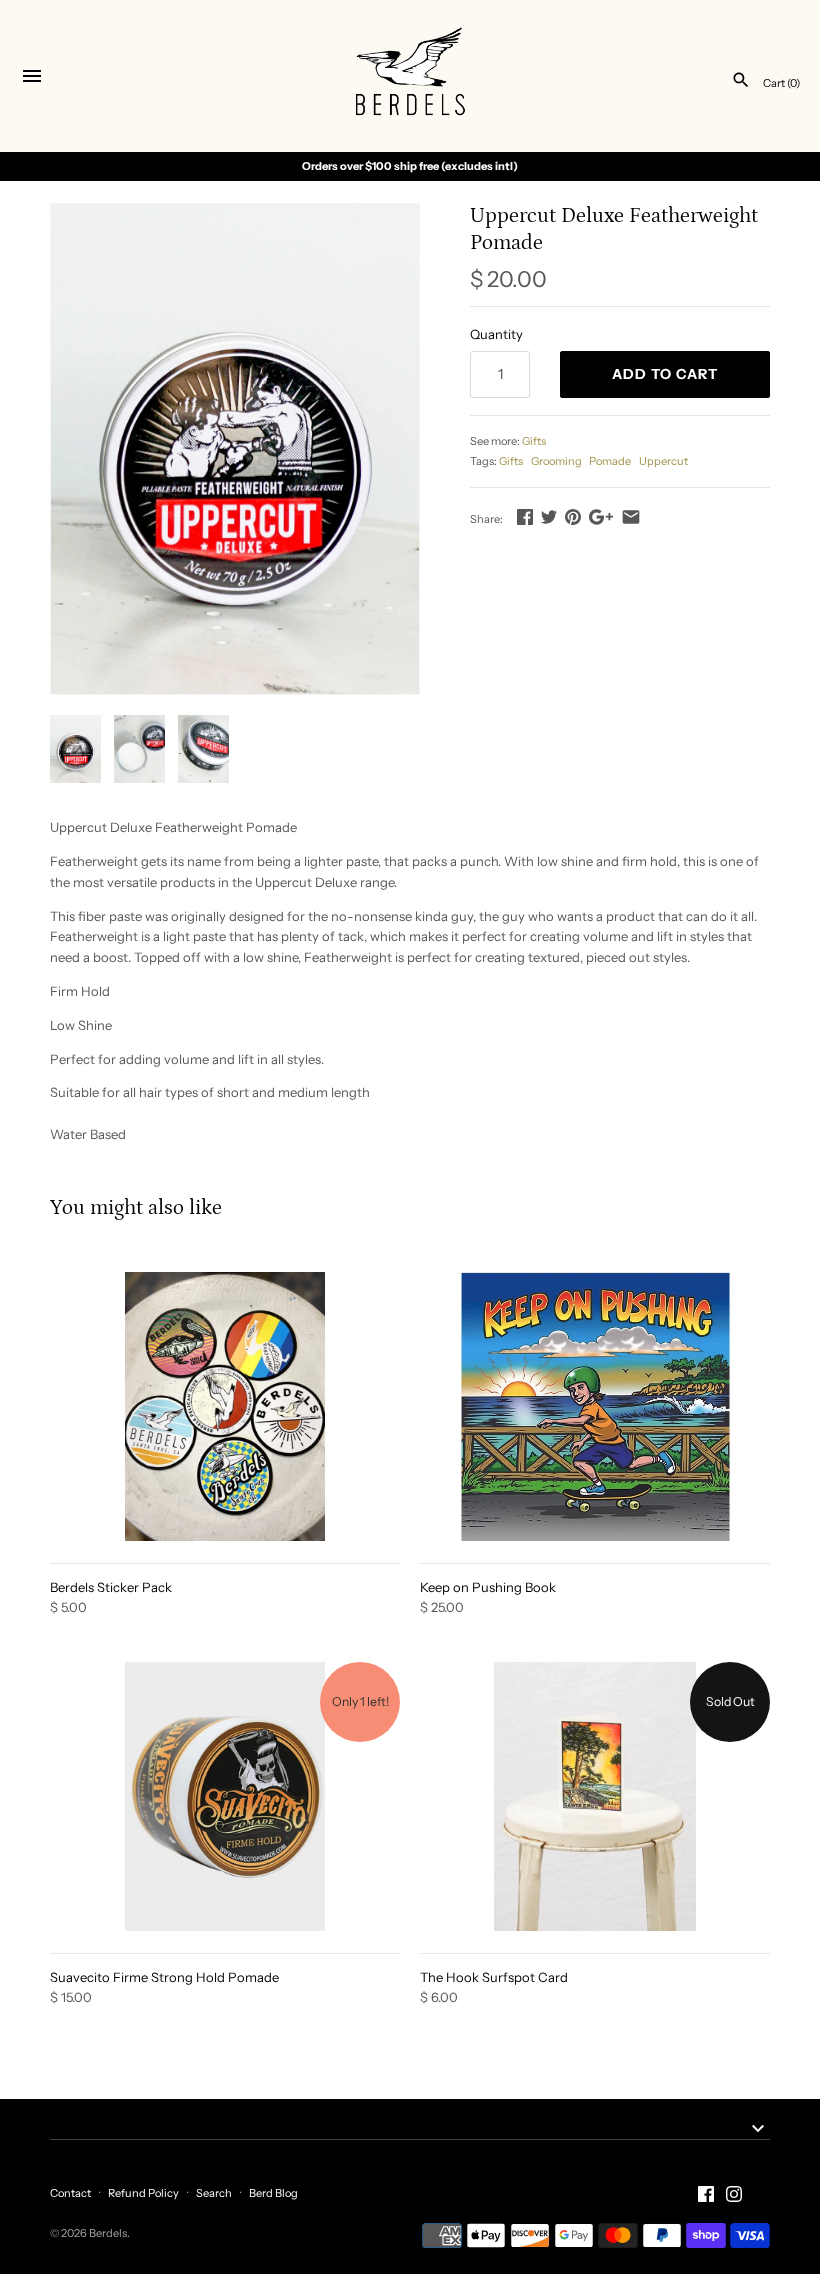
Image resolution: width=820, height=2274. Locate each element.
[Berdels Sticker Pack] (225, 1406)
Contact (70, 2193)
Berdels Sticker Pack (111, 1587)
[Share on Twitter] (549, 517)
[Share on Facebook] (525, 517)
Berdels (108, 2233)
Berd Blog (273, 2193)
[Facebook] (706, 2194)
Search (214, 2193)
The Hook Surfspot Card (494, 1977)
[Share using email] (631, 517)
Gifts (534, 441)
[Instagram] (734, 2194)
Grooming (556, 461)
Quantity (496, 334)
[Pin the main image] (573, 517)
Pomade (610, 461)
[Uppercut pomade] (235, 449)
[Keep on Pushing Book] (595, 1406)
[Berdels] (410, 76)
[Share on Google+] (601, 517)
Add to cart (665, 374)
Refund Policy (143, 2193)
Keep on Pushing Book (488, 1587)
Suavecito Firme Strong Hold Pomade (164, 1977)
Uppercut (663, 461)
